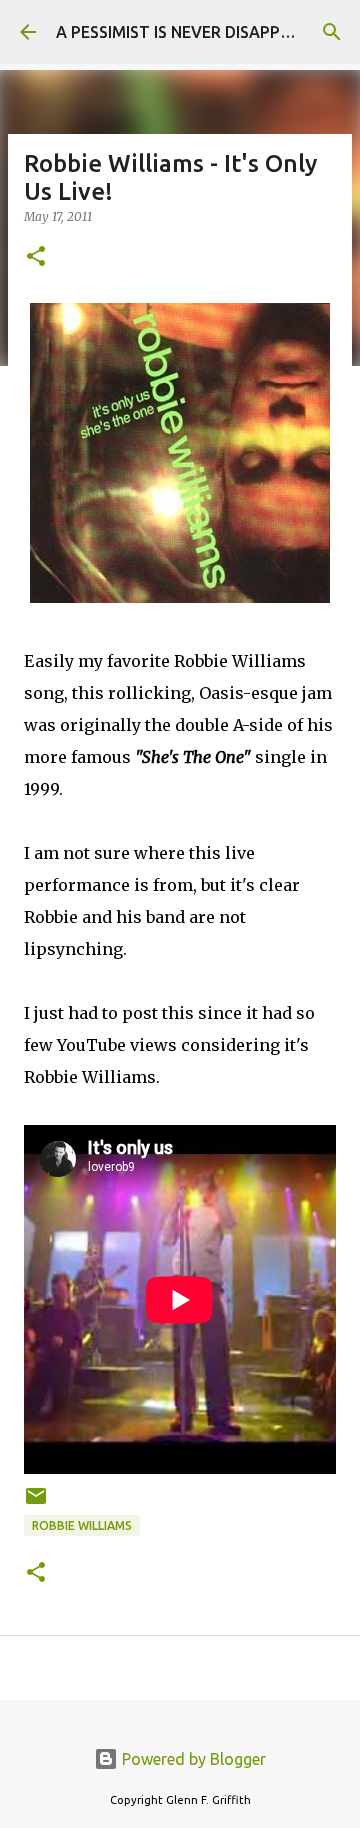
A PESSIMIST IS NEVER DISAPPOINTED (197, 32)
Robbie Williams (82, 1525)
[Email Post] (36, 1503)
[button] (36, 257)
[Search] (332, 32)
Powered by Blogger (192, 1759)
